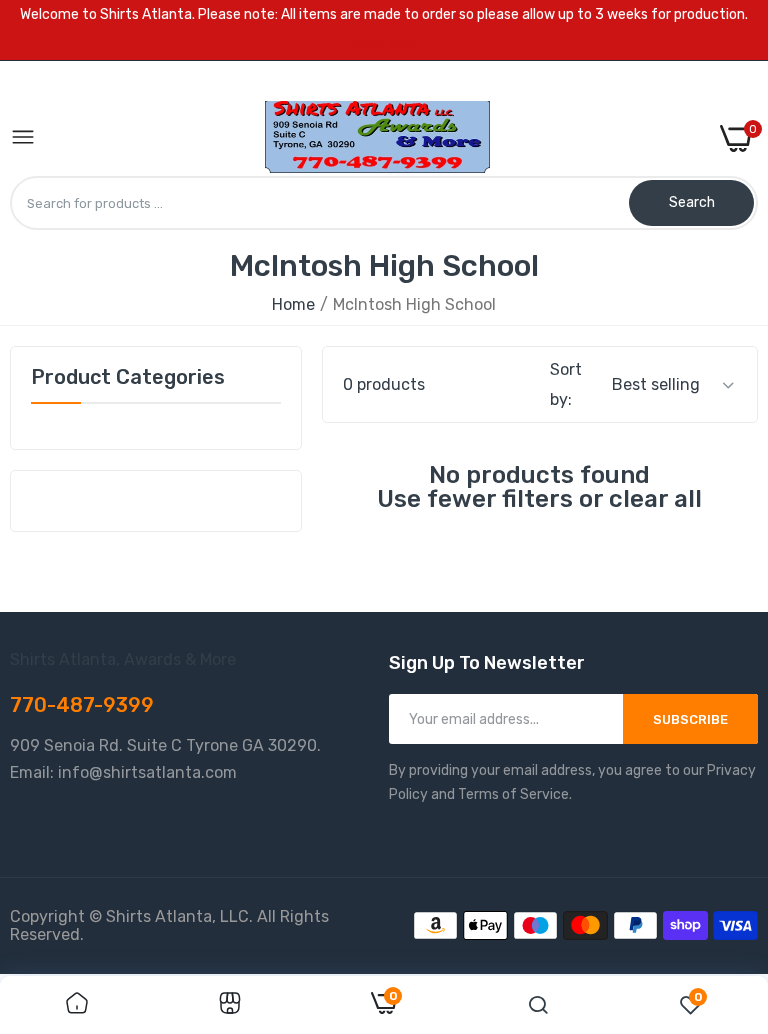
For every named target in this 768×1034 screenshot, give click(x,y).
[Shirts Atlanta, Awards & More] (377, 138)
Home (293, 304)
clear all (655, 499)
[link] (77, 1005)
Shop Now (384, 44)
